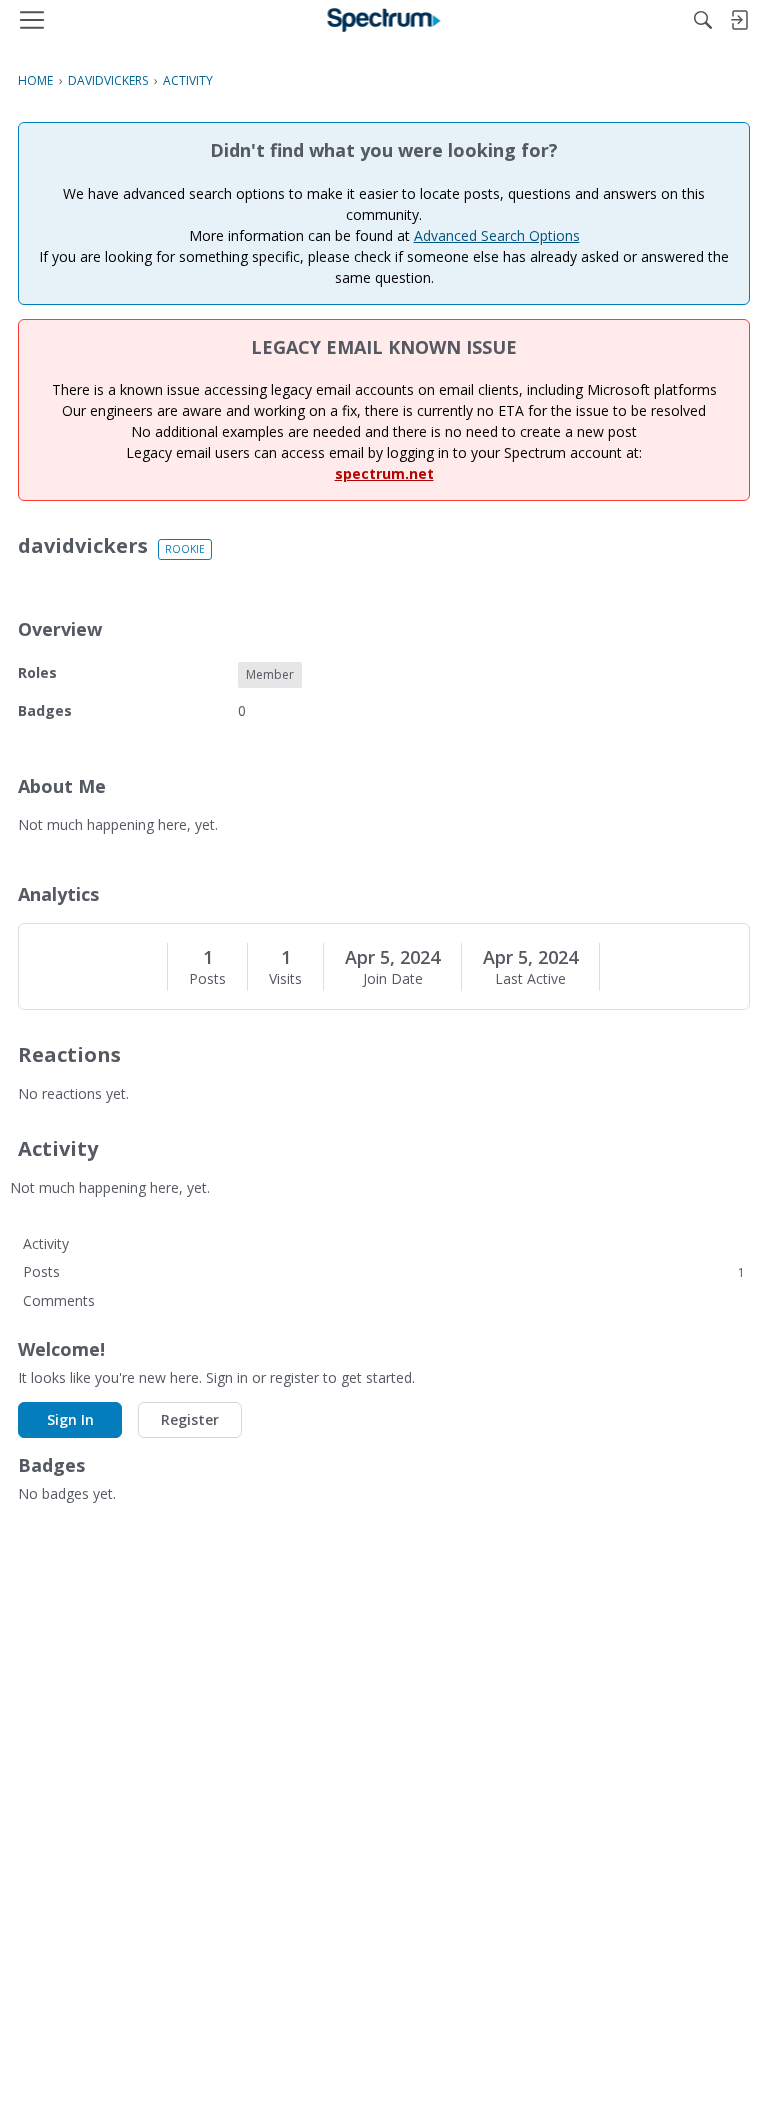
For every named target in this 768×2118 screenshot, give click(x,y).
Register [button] (190, 1419)
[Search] (703, 20)
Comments (59, 1300)
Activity (46, 1243)
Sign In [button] (70, 1419)
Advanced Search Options (497, 235)
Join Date (393, 979)
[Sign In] (739, 20)
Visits (285, 979)
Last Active (530, 979)
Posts (207, 979)
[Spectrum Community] (384, 20)
